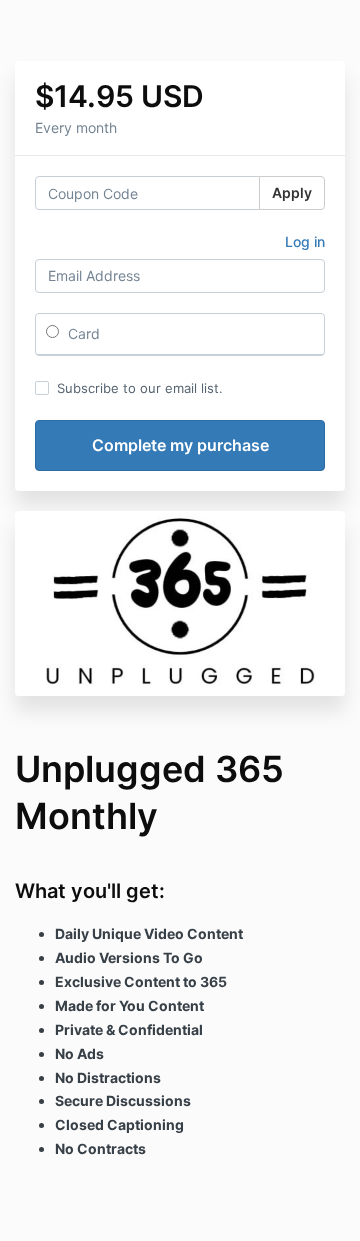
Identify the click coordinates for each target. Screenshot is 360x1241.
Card (82, 333)
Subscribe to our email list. (140, 388)
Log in (305, 241)
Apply (292, 192)
